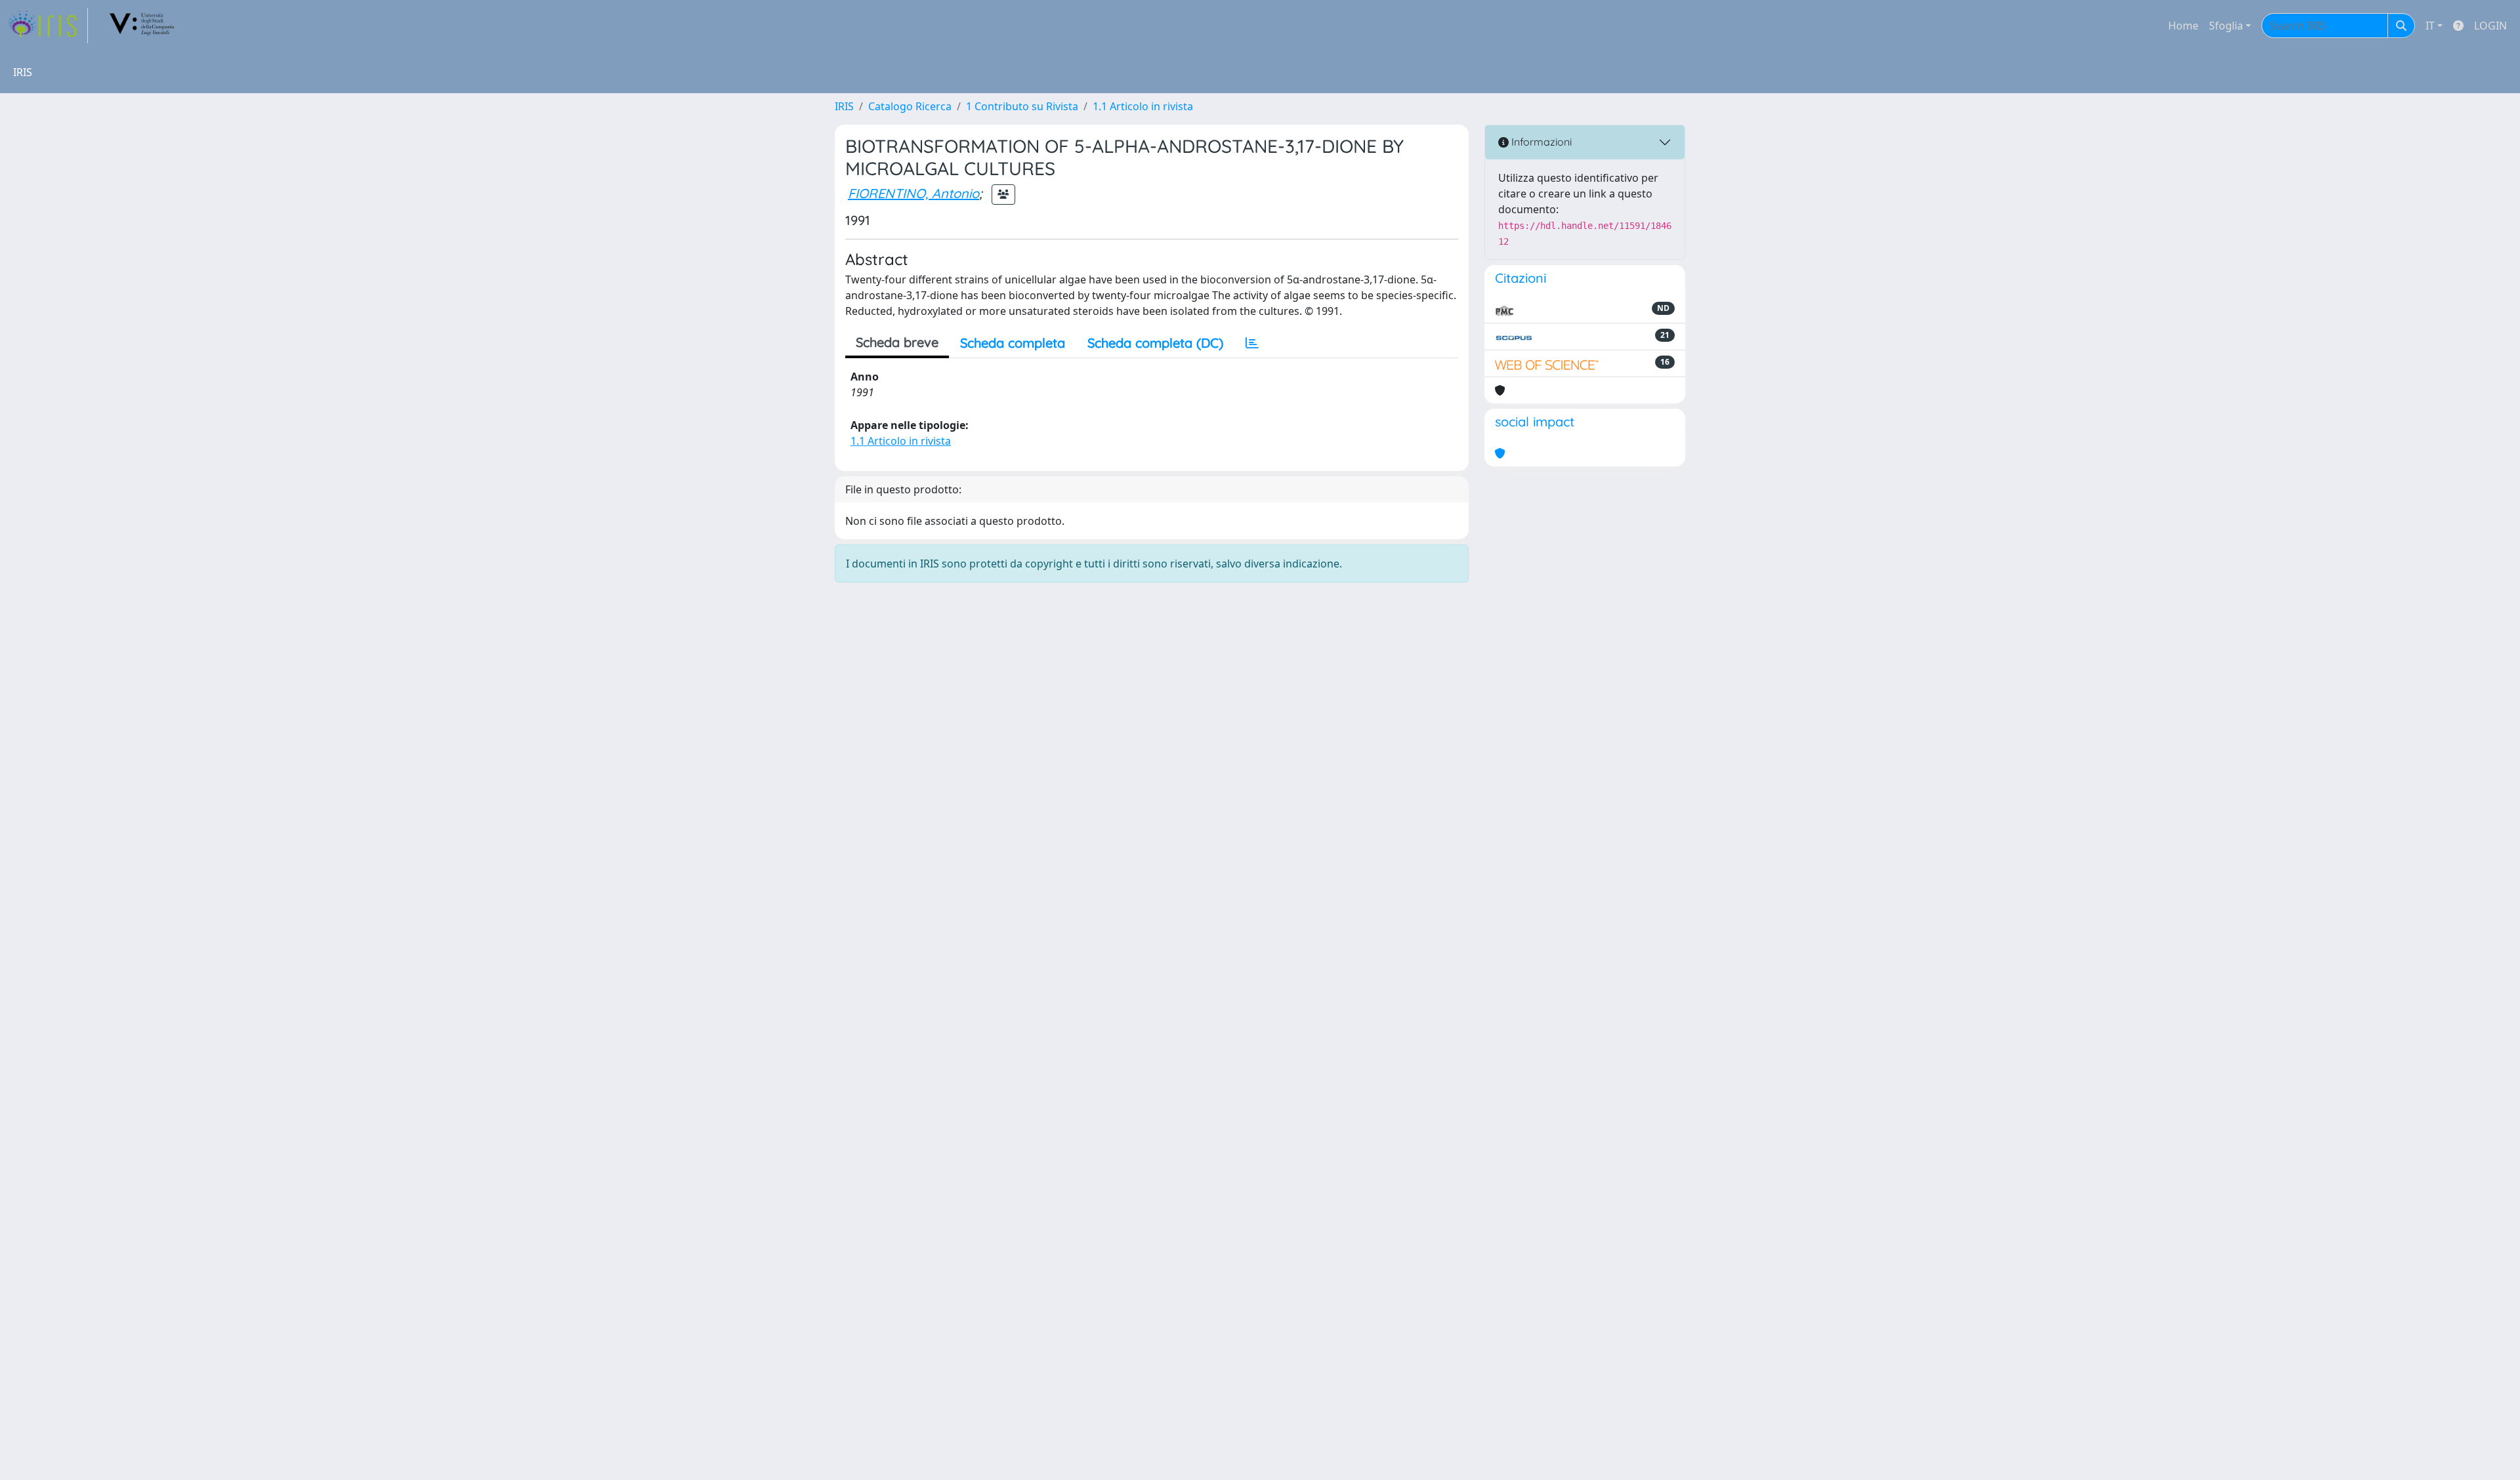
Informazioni (1540, 142)
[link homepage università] (142, 26)
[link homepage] (48, 26)
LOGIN (2490, 26)
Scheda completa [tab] (1013, 343)
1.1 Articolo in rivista (1143, 106)
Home (2183, 26)
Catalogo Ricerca (910, 106)
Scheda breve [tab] (897, 342)
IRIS (844, 106)
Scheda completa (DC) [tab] (1155, 343)
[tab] (1252, 343)
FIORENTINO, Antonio (913, 193)
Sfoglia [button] (2226, 26)
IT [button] (2430, 26)
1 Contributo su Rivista (1022, 106)
